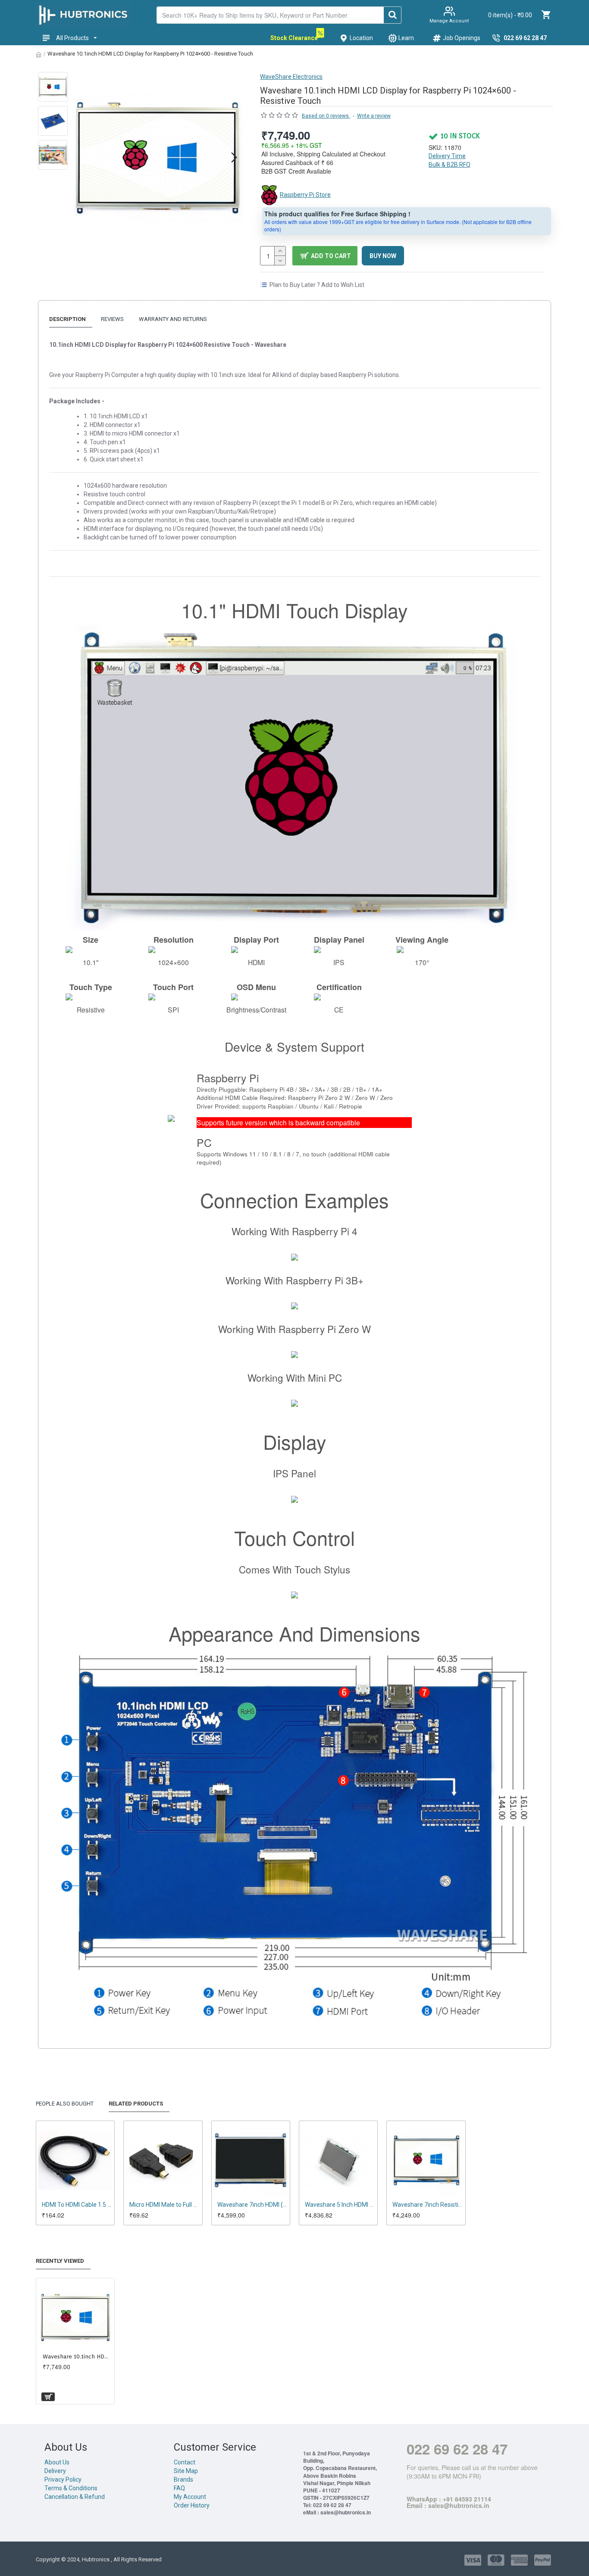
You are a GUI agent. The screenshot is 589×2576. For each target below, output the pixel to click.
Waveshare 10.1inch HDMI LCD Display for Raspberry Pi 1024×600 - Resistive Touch (77, 2356)
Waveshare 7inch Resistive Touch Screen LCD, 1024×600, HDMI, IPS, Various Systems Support (428, 2205)
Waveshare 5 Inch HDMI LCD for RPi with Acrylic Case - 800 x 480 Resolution (340, 2205)
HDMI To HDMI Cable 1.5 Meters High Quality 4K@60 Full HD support (77, 2205)
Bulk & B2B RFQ (450, 165)
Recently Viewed (60, 2261)
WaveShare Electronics (291, 77)
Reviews (112, 319)
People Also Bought (65, 2104)
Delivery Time (447, 156)
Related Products (136, 2104)
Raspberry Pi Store (305, 195)
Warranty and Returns (173, 319)
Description (67, 319)
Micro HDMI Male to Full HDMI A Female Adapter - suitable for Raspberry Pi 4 (164, 2205)
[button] (81, 157)
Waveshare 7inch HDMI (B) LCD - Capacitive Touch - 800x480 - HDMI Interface (252, 2205)
